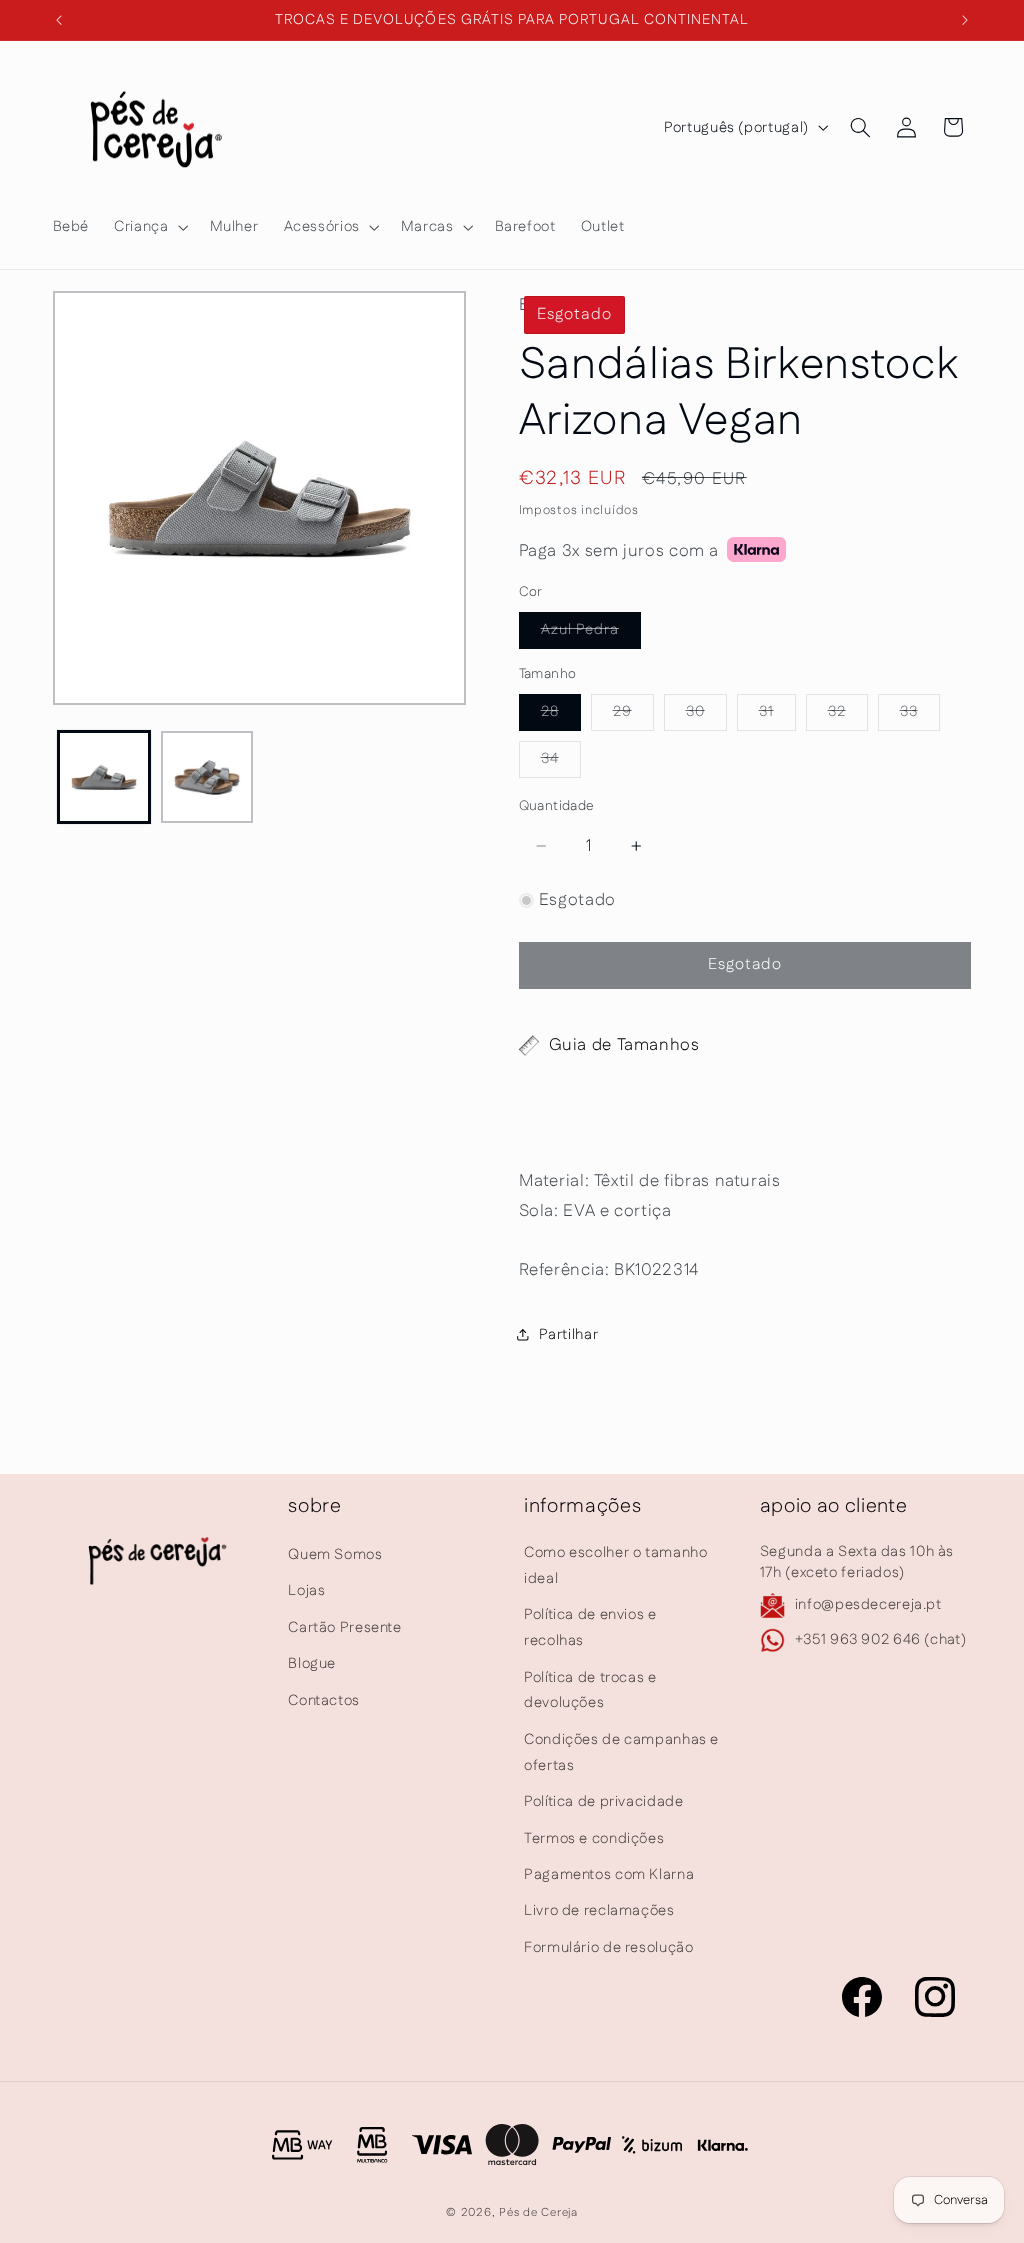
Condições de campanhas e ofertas (621, 1752)
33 (920, 715)
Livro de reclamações (599, 1910)
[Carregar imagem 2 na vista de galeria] (207, 777)
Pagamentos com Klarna (609, 1874)
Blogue (312, 1663)
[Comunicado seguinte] (965, 20)
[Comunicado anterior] (59, 20)
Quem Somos (335, 1554)
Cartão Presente (344, 1627)
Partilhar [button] (569, 1334)
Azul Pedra (591, 633)
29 (633, 715)
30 (706, 715)
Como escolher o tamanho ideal (616, 1565)
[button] (149, 227)
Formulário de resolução (609, 1947)
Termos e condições (594, 1838)
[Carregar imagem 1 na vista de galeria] (104, 777)
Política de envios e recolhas (590, 1627)
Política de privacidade (604, 1801)
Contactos (324, 1700)
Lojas (306, 1590)
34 (561, 762)
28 (561, 715)
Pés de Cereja (538, 2212)
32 (848, 715)
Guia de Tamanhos (624, 1045)
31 (777, 715)
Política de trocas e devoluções (590, 1690)
